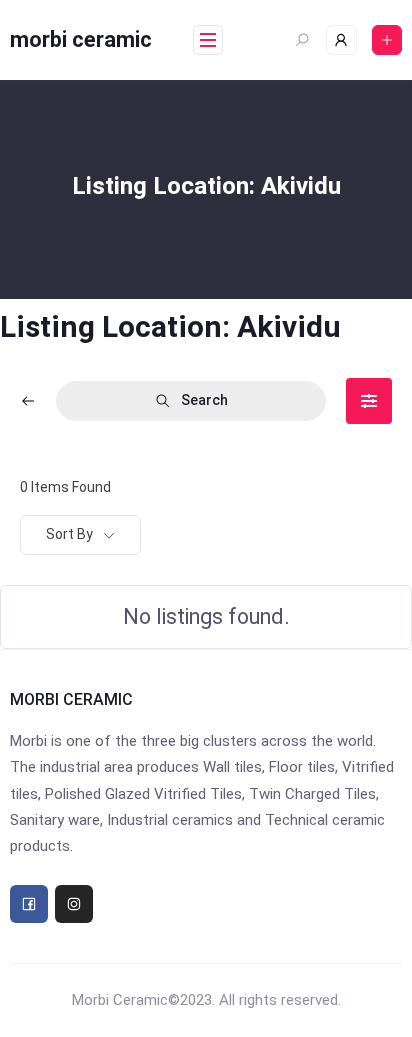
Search (204, 400)
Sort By (69, 534)
